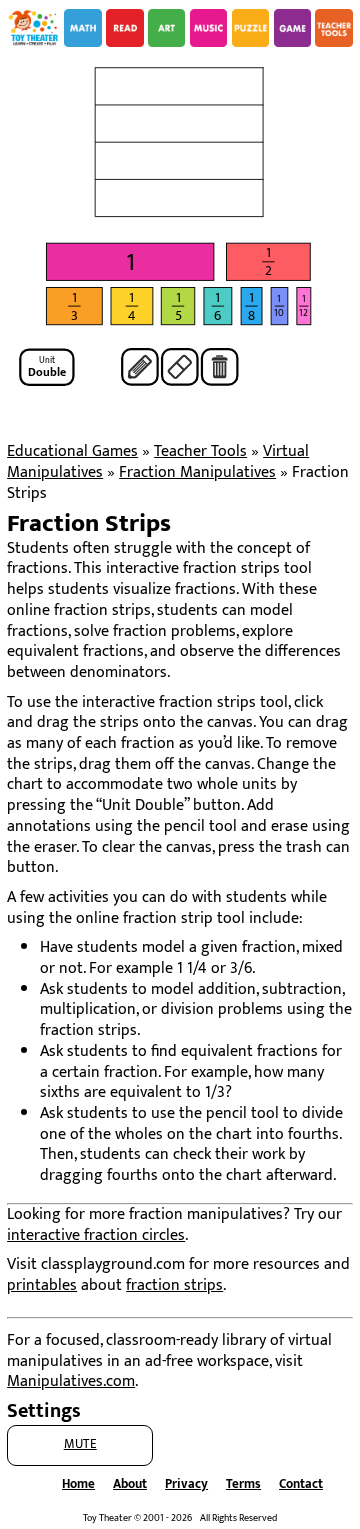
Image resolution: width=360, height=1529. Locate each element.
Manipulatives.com (71, 1381)
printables (42, 1285)
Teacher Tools (200, 451)
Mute (80, 1444)
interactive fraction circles (96, 1235)
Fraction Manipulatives (197, 472)
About (130, 1484)
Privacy (186, 1484)
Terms (243, 1484)
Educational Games (72, 451)
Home (78, 1484)
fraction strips (174, 1285)
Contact (301, 1484)
